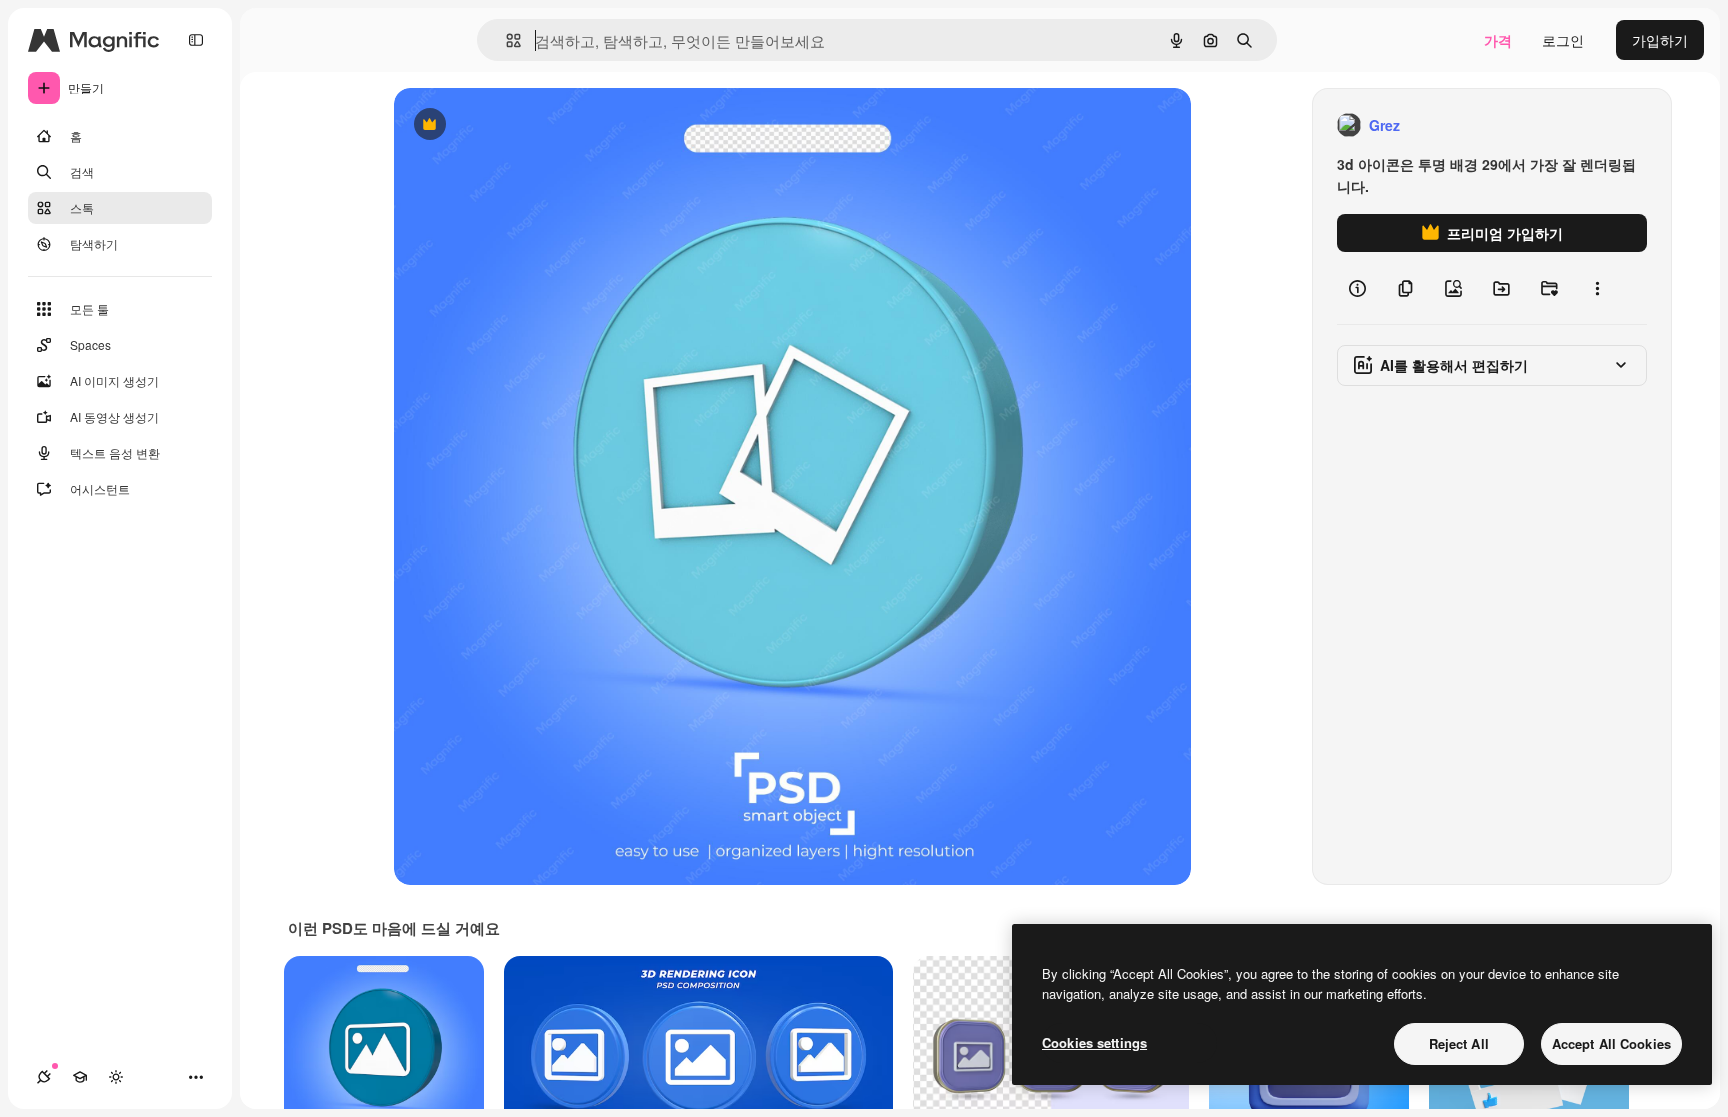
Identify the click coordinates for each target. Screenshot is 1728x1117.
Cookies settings (1094, 1042)
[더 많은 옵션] (1597, 288)
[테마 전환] (116, 1077)
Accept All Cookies (1611, 1043)
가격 (1498, 40)
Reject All (1459, 1043)
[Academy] (80, 1077)
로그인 (1563, 40)
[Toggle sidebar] (196, 40)
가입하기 (1660, 40)
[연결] (44, 1077)
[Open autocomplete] (505, 40)
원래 (509, 125)
